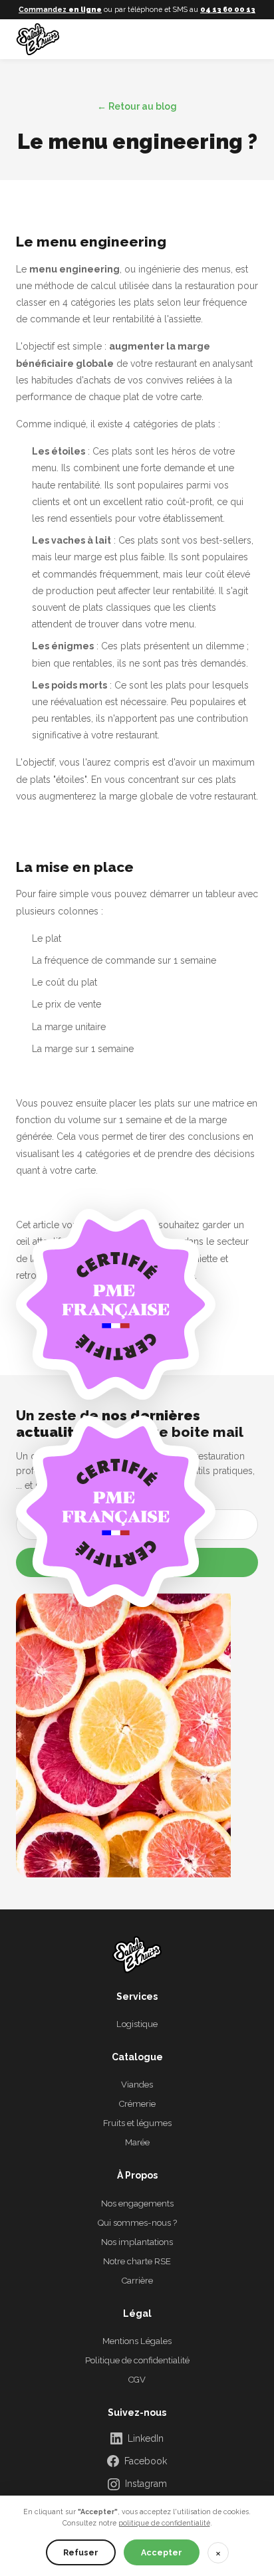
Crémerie (137, 2104)
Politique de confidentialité (137, 2360)
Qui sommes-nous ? (137, 2223)
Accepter (162, 2552)
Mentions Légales (137, 2341)
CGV (137, 2380)
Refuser (81, 2552)
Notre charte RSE (137, 2261)
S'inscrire (137, 1562)
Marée (137, 2142)
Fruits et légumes (137, 2123)
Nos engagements (137, 2203)
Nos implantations (137, 2242)
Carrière (137, 2281)
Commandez (60, 9)
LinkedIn (146, 2438)
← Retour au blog (137, 106)
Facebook (146, 2461)
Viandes (137, 2085)
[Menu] (243, 39)
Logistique (137, 2024)
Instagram (146, 2484)
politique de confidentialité (164, 2523)
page (184, 1275)
